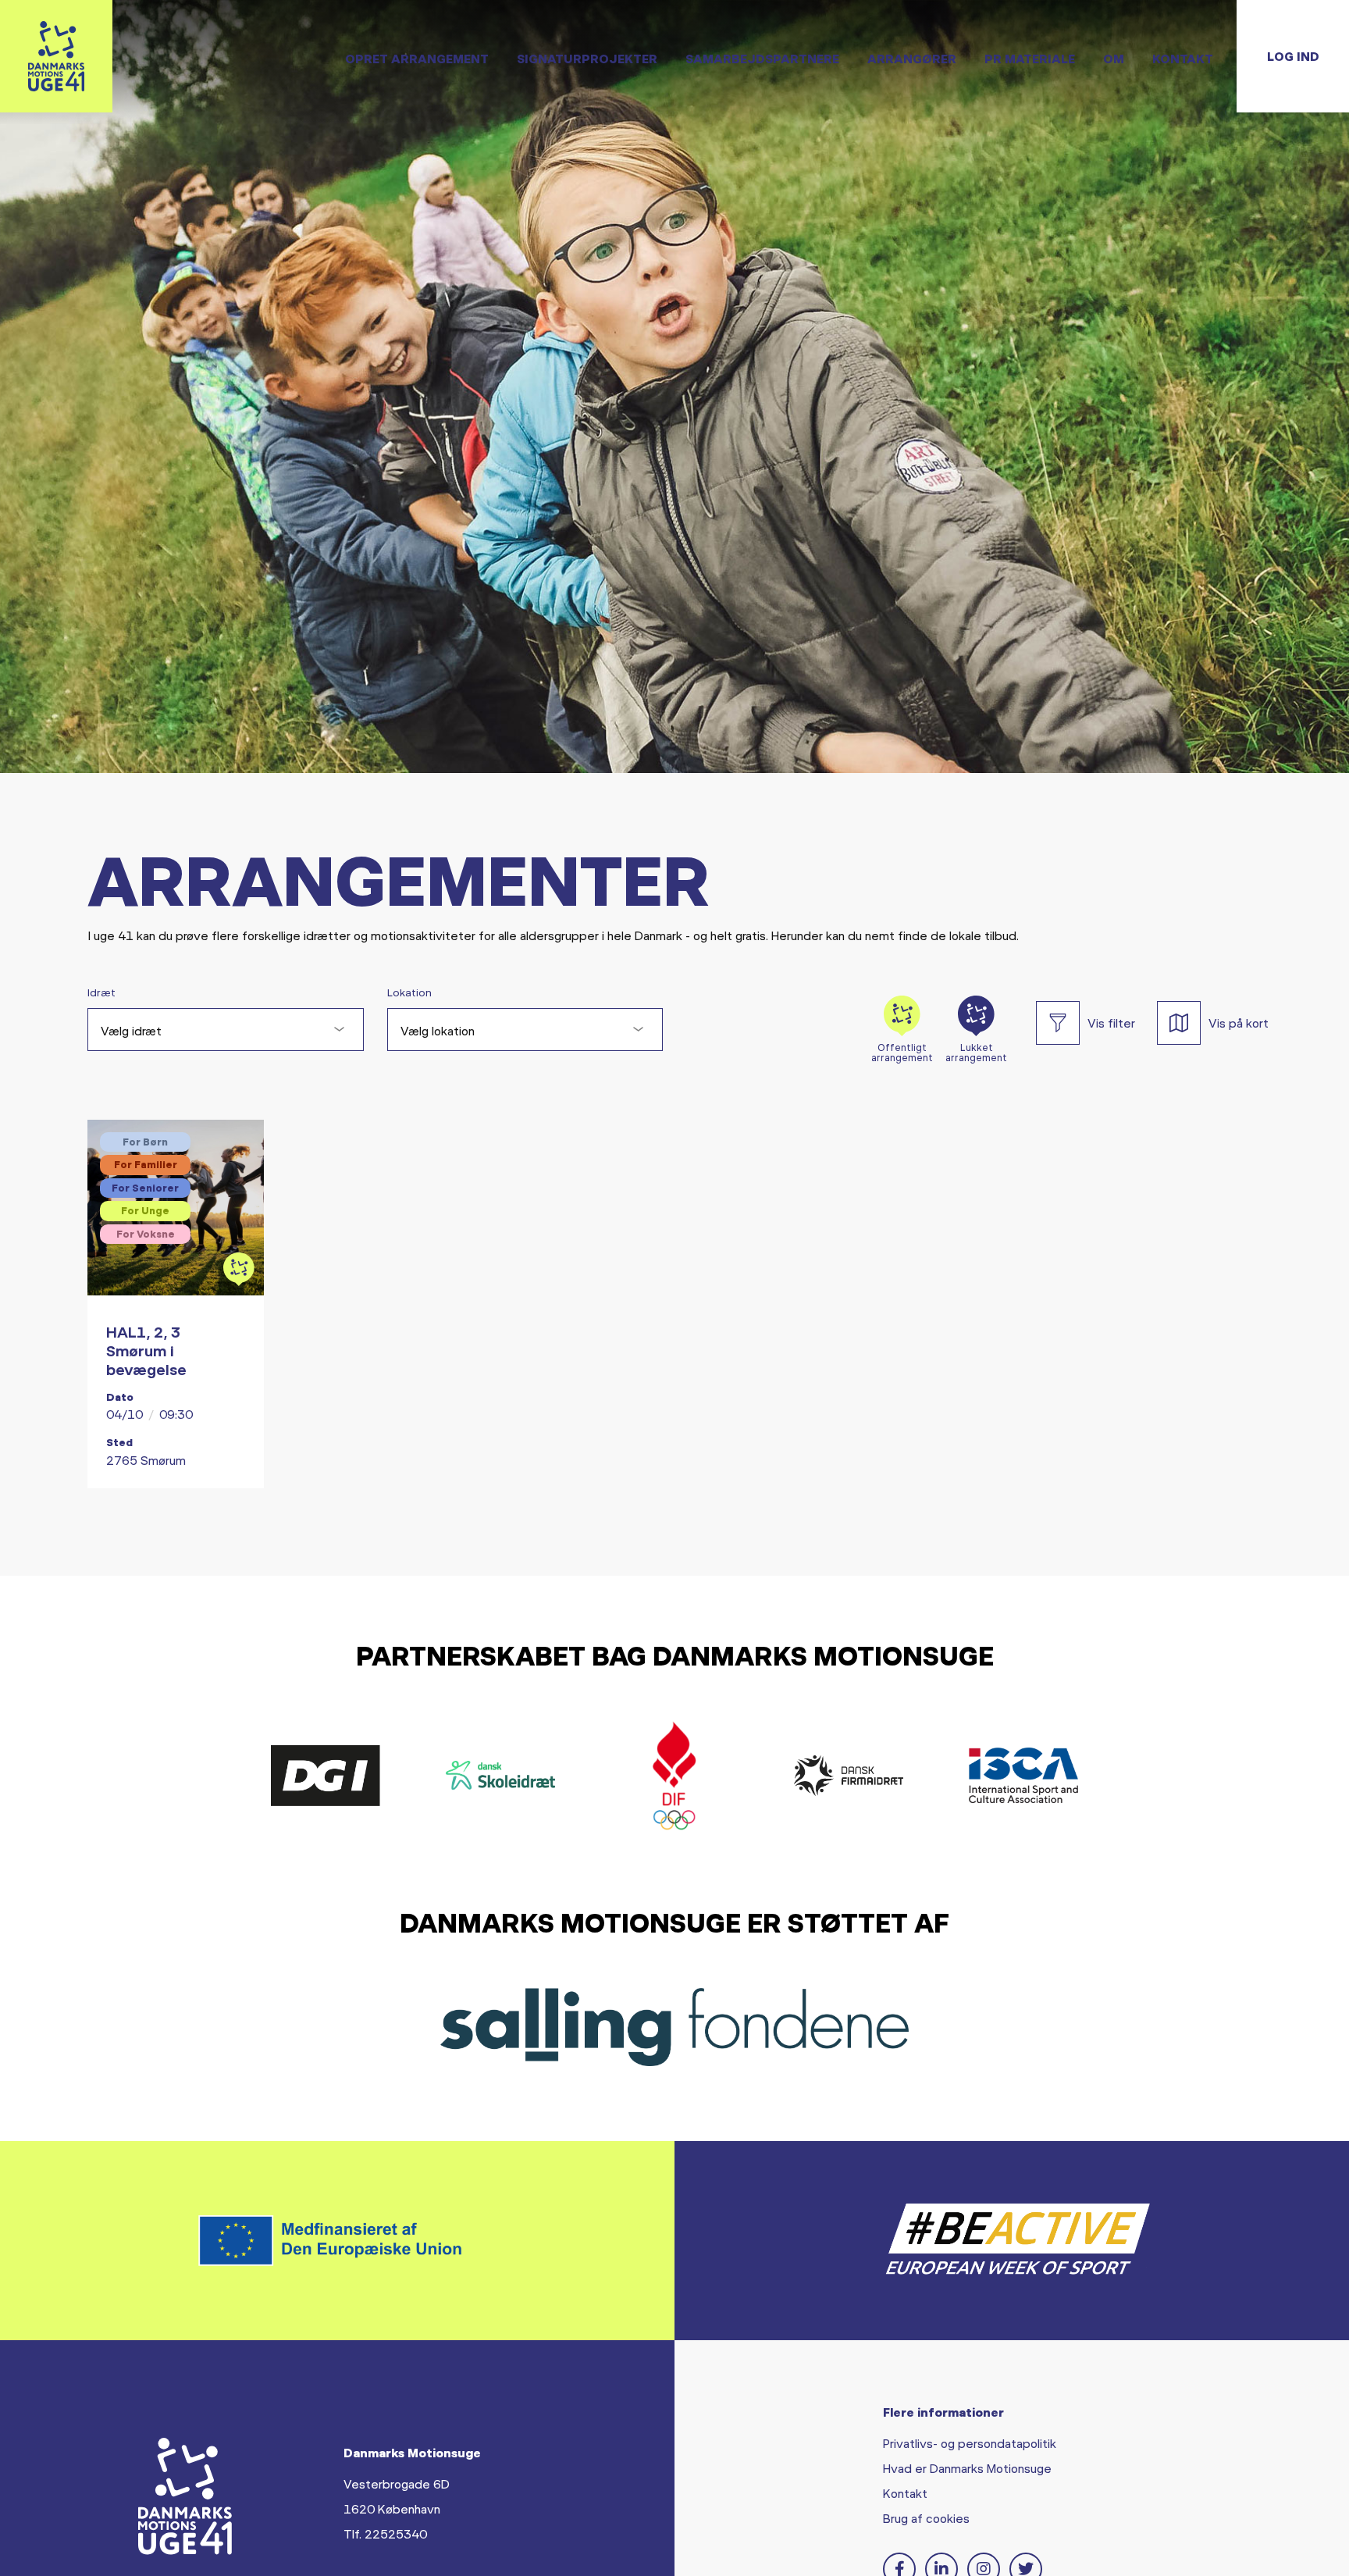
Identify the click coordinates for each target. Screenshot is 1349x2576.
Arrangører (912, 58)
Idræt (101, 992)
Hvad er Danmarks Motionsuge (967, 2468)
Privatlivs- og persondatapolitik (970, 2443)
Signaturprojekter (587, 58)
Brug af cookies (926, 2518)
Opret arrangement (417, 58)
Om (1114, 58)
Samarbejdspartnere (762, 58)
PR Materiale (1030, 58)
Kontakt (1183, 58)
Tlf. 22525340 (385, 2533)
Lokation (409, 992)
